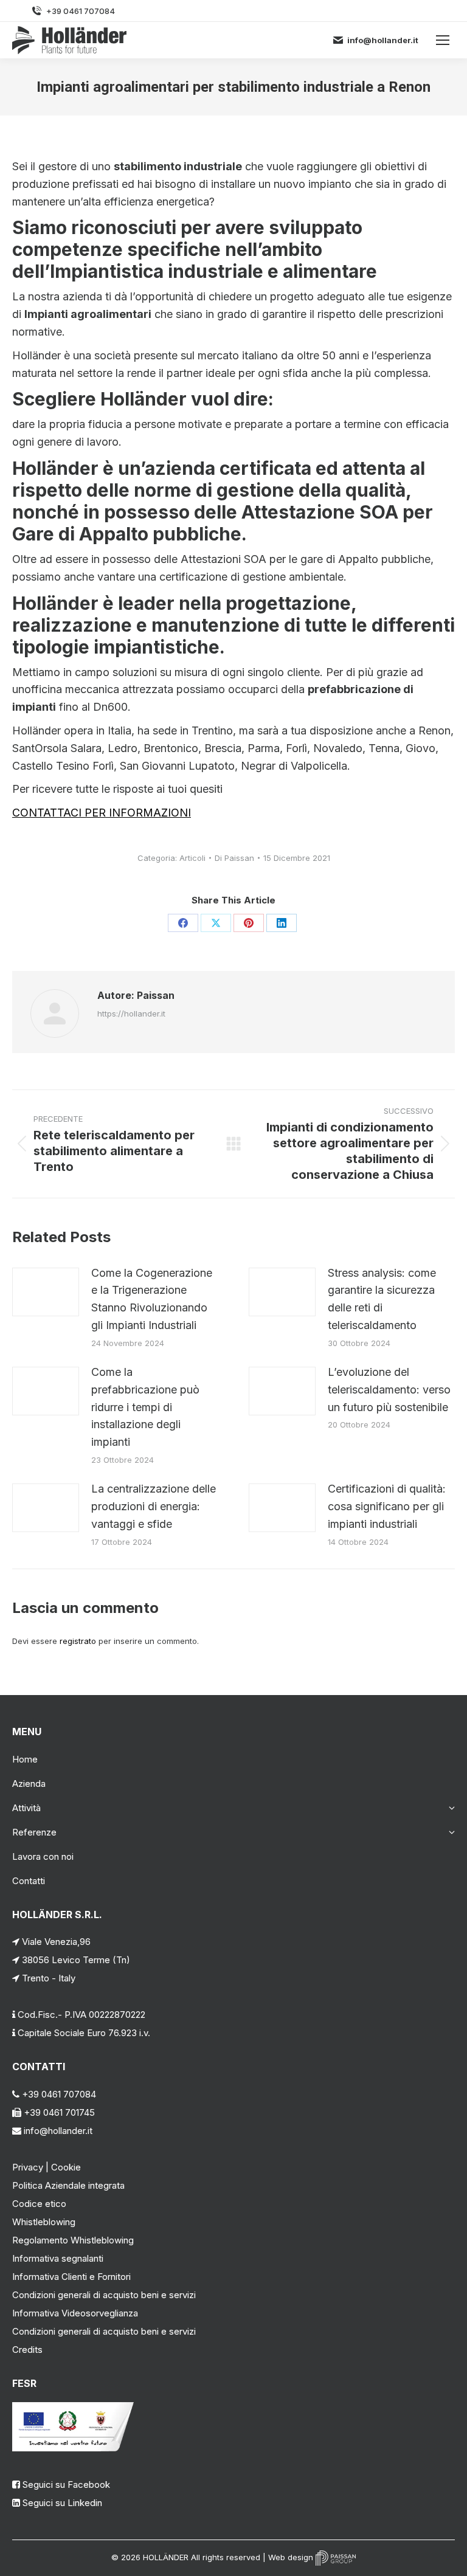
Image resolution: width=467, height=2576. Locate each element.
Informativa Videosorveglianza (75, 2313)
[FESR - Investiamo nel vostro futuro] (73, 2448)
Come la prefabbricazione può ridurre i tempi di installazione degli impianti (145, 1407)
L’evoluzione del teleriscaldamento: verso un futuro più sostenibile (389, 1390)
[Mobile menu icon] (443, 40)
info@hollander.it (383, 40)
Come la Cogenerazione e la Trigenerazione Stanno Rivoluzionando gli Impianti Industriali (152, 1299)
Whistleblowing (44, 2222)
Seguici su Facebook (66, 2484)
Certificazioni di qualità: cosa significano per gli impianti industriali (387, 1506)
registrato (78, 1641)
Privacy (28, 2167)
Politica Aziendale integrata (68, 2185)
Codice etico (39, 2204)
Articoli (192, 858)
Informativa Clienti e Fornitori (71, 2277)
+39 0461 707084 (81, 11)
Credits (27, 2350)
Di (234, 858)
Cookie (66, 2167)
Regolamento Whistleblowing (73, 2240)
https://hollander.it (131, 1013)
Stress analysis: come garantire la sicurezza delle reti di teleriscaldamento (382, 1299)
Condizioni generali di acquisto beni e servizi (104, 2295)
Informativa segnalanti (58, 2258)
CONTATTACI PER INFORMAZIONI (102, 813)
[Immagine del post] (46, 1292)
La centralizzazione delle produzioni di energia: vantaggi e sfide (154, 1506)
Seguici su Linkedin (62, 2503)
